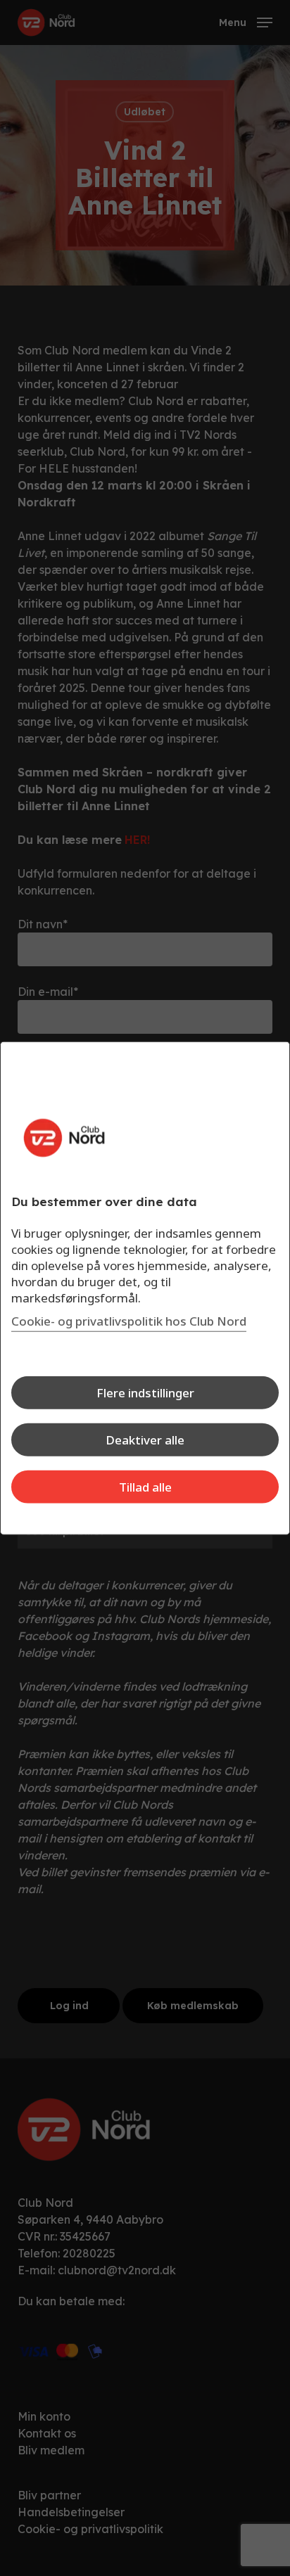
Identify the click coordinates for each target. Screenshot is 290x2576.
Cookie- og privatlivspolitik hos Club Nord (129, 1321)
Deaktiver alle (145, 1440)
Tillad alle (145, 1487)
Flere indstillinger (145, 1393)
